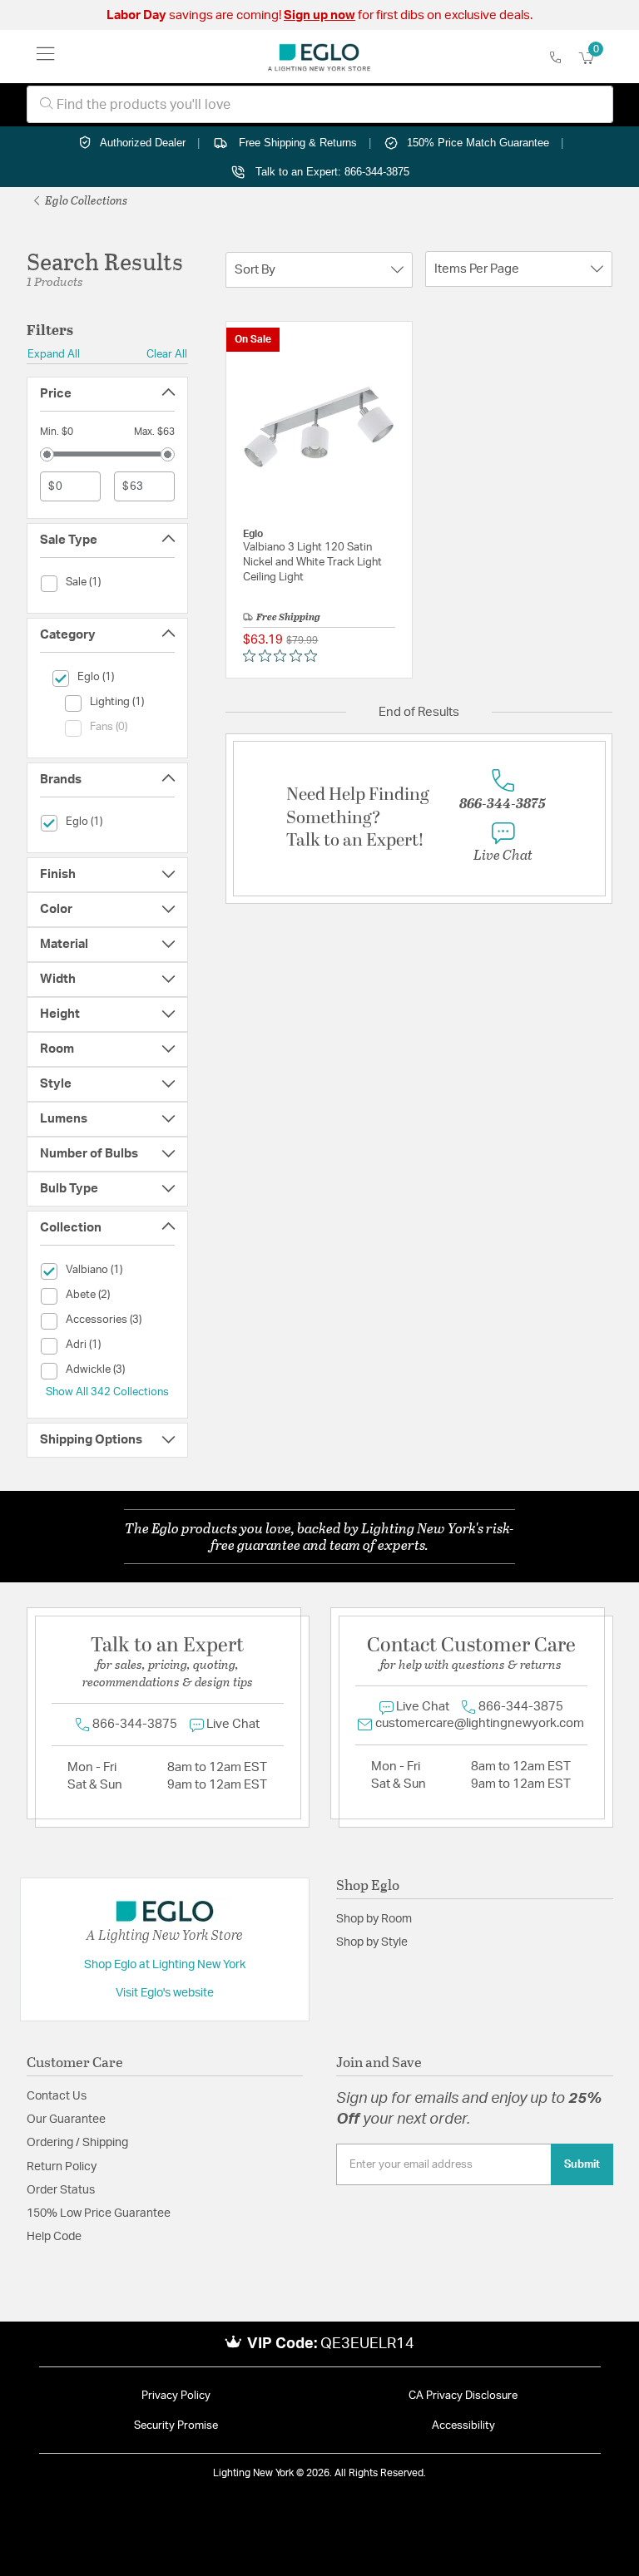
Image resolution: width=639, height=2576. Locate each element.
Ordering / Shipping (77, 2143)
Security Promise (176, 2426)
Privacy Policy (176, 2396)
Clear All (167, 354)
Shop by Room (374, 1919)
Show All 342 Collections (107, 1392)
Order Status (61, 2190)
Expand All (54, 354)
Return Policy (62, 2167)
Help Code (54, 2237)
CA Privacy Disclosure (463, 2396)
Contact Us (57, 2096)
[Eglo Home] (319, 57)
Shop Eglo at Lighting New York (165, 1965)
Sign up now (319, 15)
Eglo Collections (85, 200)
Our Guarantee (66, 2120)
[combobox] (320, 104)
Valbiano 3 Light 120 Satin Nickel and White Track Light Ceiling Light (312, 563)
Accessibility (463, 2426)
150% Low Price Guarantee (99, 2213)
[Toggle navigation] (46, 57)
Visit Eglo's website (165, 1993)
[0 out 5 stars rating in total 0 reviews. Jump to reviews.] (284, 656)
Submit (582, 2164)
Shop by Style (372, 1942)
